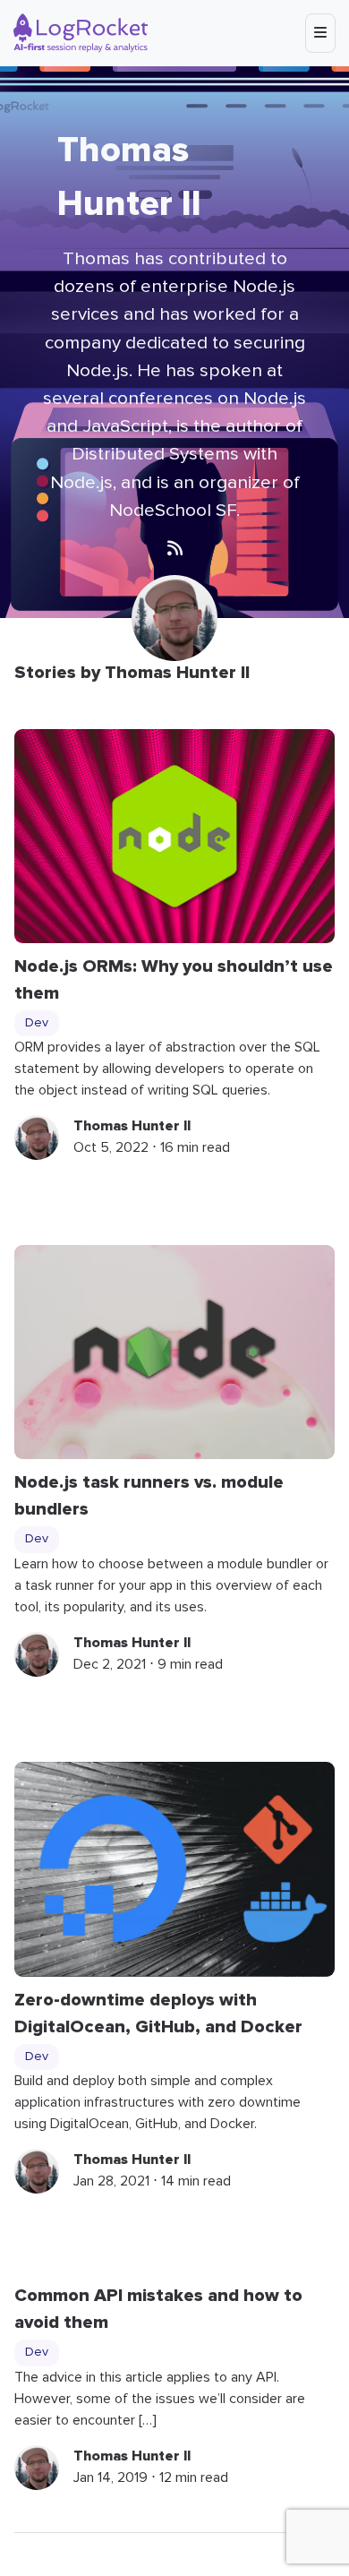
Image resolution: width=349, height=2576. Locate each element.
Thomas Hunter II (132, 1126)
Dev (37, 1023)
